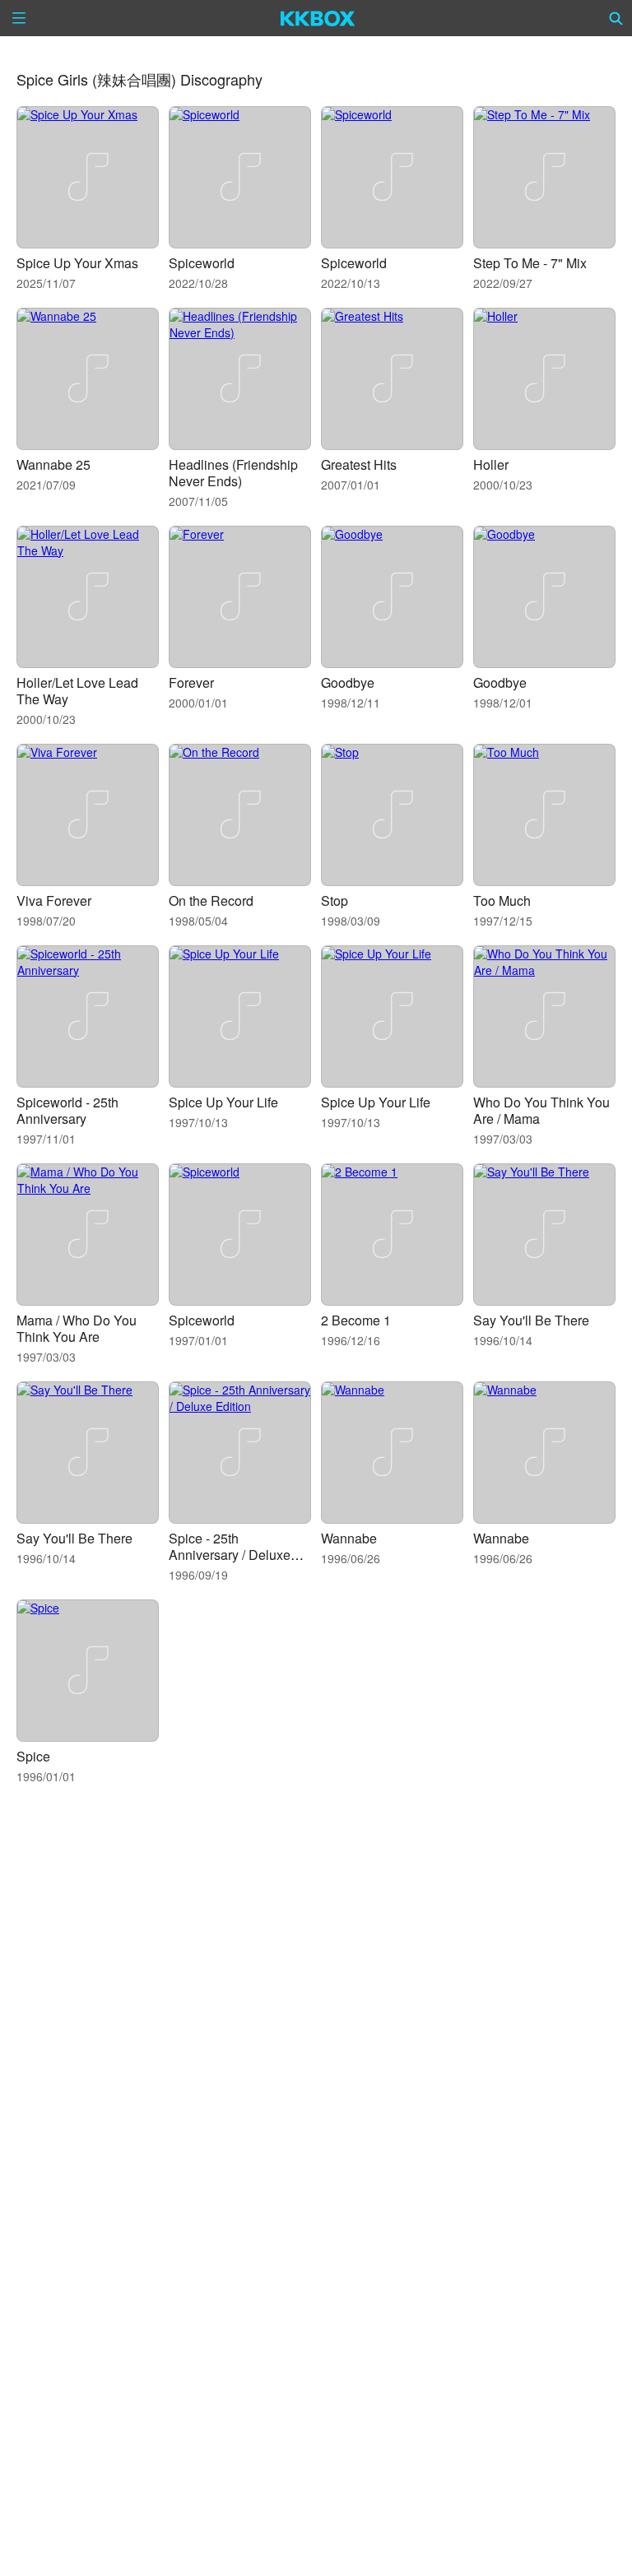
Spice (33, 1756)
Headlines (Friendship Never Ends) (233, 473)
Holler (491, 464)
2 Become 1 (356, 1320)
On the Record (211, 900)
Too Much (502, 900)
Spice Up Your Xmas (77, 263)
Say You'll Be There (531, 1320)
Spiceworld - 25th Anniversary (67, 1110)
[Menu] (19, 18)
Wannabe (349, 1538)
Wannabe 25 (53, 464)
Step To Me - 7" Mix (530, 263)
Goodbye (348, 682)
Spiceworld (202, 263)
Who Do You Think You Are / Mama (541, 1110)
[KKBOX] (318, 18)
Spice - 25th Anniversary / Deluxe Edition (230, 1555)
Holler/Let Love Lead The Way (77, 691)
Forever (191, 682)
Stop (335, 900)
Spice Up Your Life (223, 1102)
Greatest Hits (359, 464)
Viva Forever (54, 900)
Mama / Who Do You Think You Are (77, 1328)
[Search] (616, 18)
